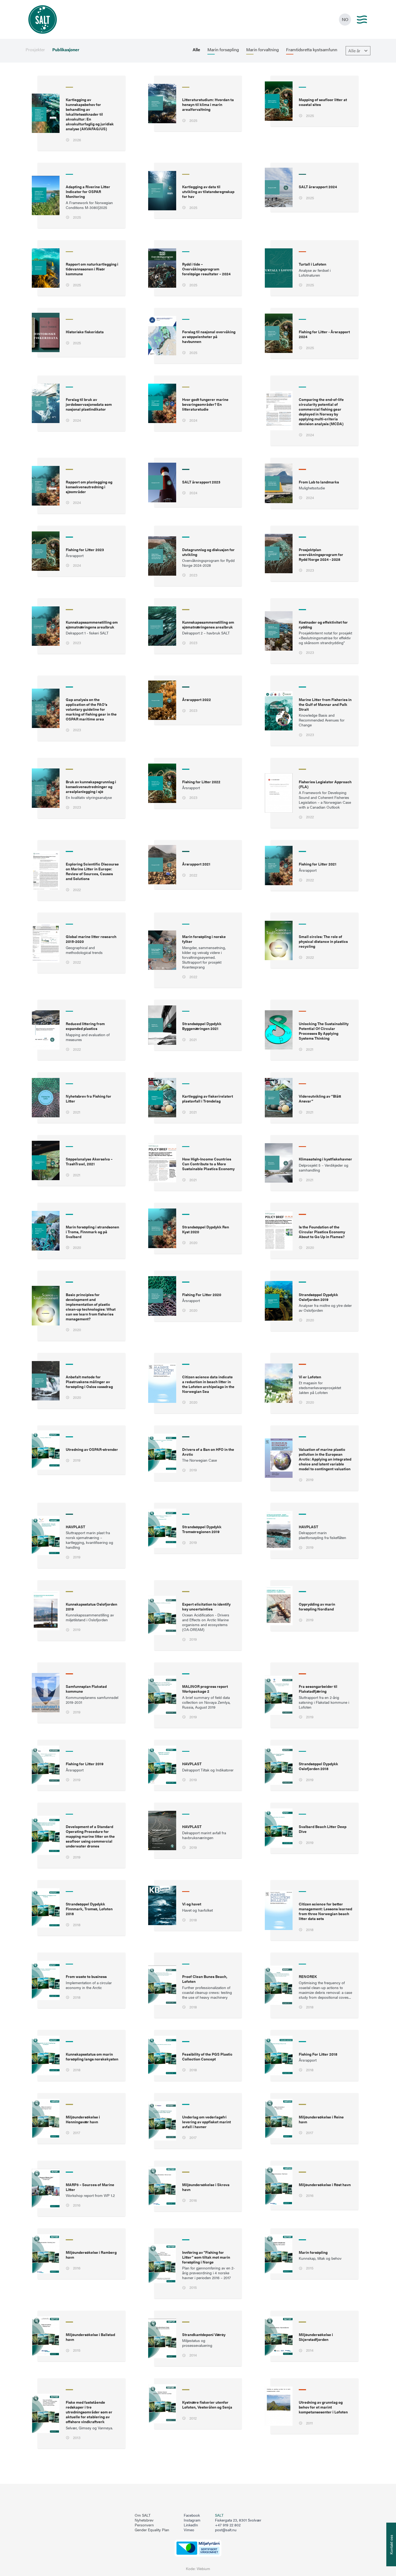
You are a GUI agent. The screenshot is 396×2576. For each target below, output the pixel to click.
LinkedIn (191, 2525)
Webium (203, 2569)
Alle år (354, 51)
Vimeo (189, 2530)
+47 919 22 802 (228, 2525)
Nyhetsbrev (144, 2520)
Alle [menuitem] (196, 50)
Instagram (192, 2520)
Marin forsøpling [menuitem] (223, 50)
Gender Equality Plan (152, 2530)
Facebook (192, 2515)
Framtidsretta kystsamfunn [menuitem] (312, 50)
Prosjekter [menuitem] (35, 50)
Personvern (144, 2525)
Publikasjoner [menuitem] (66, 50)
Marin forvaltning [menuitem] (263, 50)
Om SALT (143, 2515)
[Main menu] (362, 20)
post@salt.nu (226, 2530)
